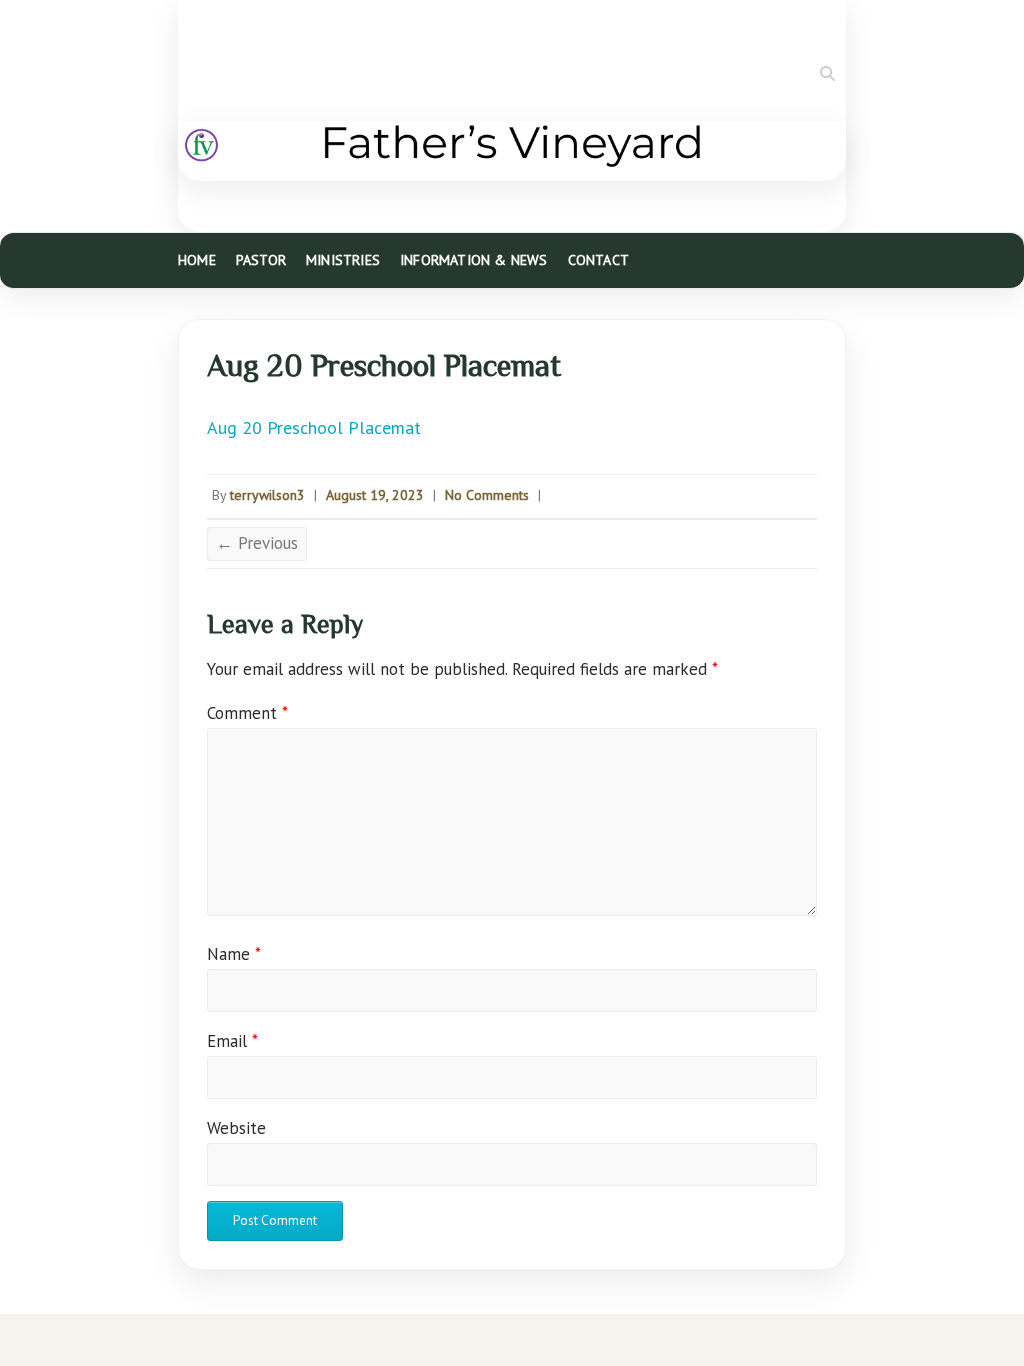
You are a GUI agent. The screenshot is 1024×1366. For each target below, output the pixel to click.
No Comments (487, 495)
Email (232, 1041)
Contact (598, 260)
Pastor (261, 260)
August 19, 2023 (375, 495)
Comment (247, 713)
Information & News (474, 260)
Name (234, 954)
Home (197, 260)
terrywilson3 (267, 495)
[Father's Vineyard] (512, 151)
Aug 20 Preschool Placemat (314, 427)
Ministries (343, 260)
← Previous (257, 543)
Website (236, 1128)
